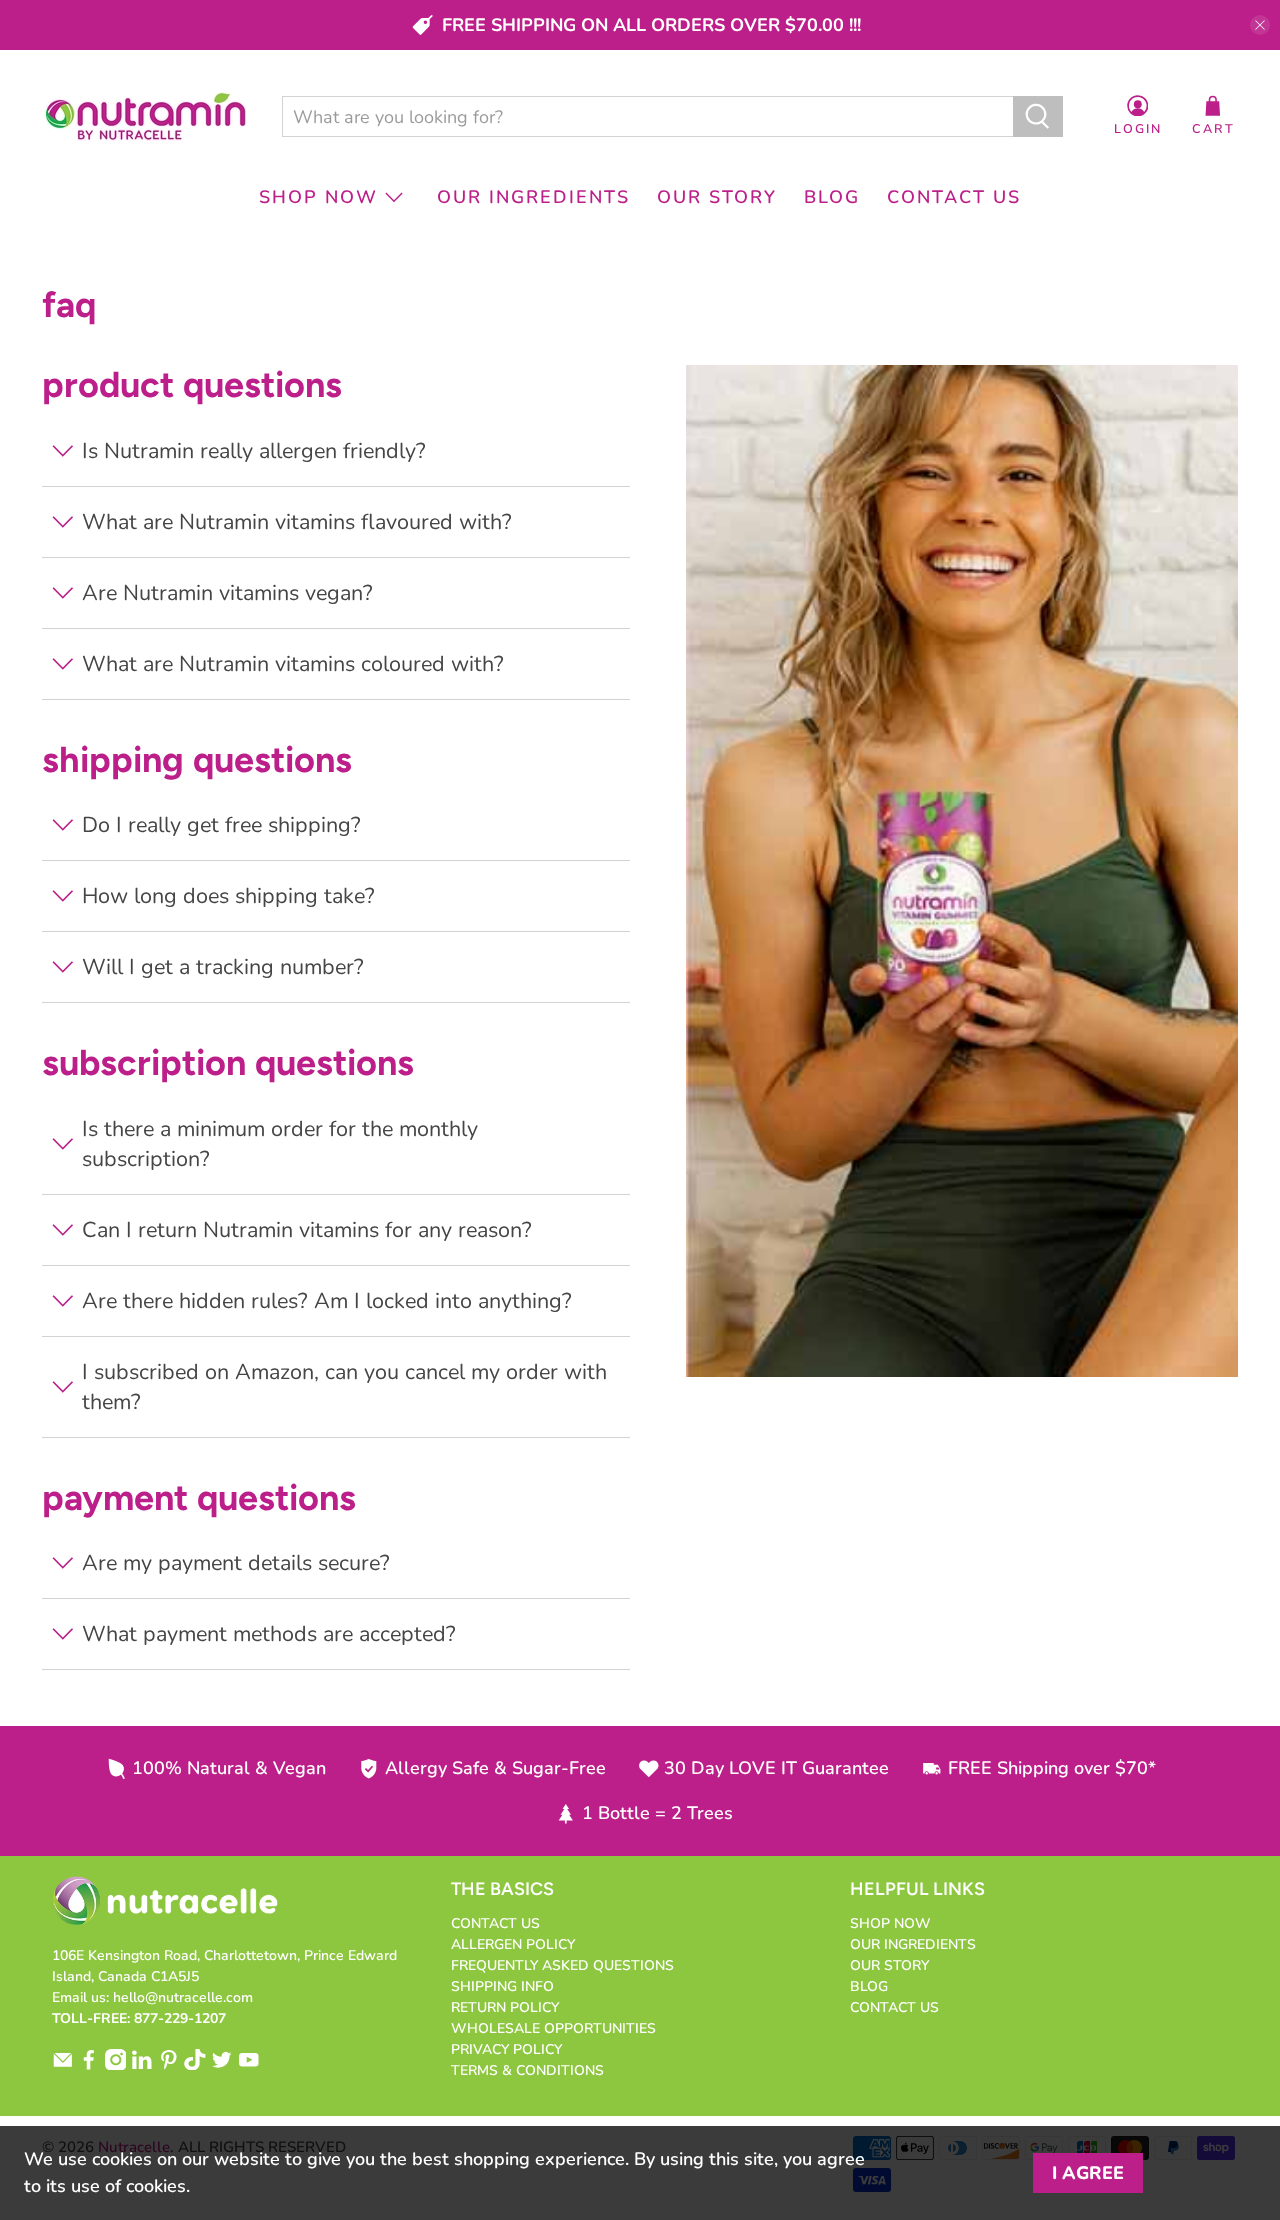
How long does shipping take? (228, 896)
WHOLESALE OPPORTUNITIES (553, 2028)
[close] (1260, 25)
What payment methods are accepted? (269, 1634)
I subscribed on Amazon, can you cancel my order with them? (344, 1387)
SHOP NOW (318, 197)
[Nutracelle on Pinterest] (169, 2065)
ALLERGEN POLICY (513, 1944)
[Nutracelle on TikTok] (195, 2065)
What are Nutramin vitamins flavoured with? (297, 522)
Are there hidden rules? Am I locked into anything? (327, 1301)
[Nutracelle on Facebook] (89, 2065)
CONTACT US (954, 197)
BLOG (832, 197)
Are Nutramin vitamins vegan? (227, 593)
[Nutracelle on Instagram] (116, 2065)
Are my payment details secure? (236, 1563)
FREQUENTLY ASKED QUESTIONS (562, 1965)
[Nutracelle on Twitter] (222, 2065)
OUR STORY (717, 197)
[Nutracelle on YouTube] (249, 2065)
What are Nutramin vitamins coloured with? (293, 664)
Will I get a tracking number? (223, 967)
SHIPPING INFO (502, 1986)
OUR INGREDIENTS (533, 197)
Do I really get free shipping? (221, 825)
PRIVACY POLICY (506, 2049)
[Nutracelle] (146, 116)
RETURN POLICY (505, 2007)
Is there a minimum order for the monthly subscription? (280, 1144)
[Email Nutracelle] (63, 2065)
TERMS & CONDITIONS (527, 2070)
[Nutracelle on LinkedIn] (142, 2065)
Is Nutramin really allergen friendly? (254, 451)
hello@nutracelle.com (183, 1997)
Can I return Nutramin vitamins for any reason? (307, 1230)
